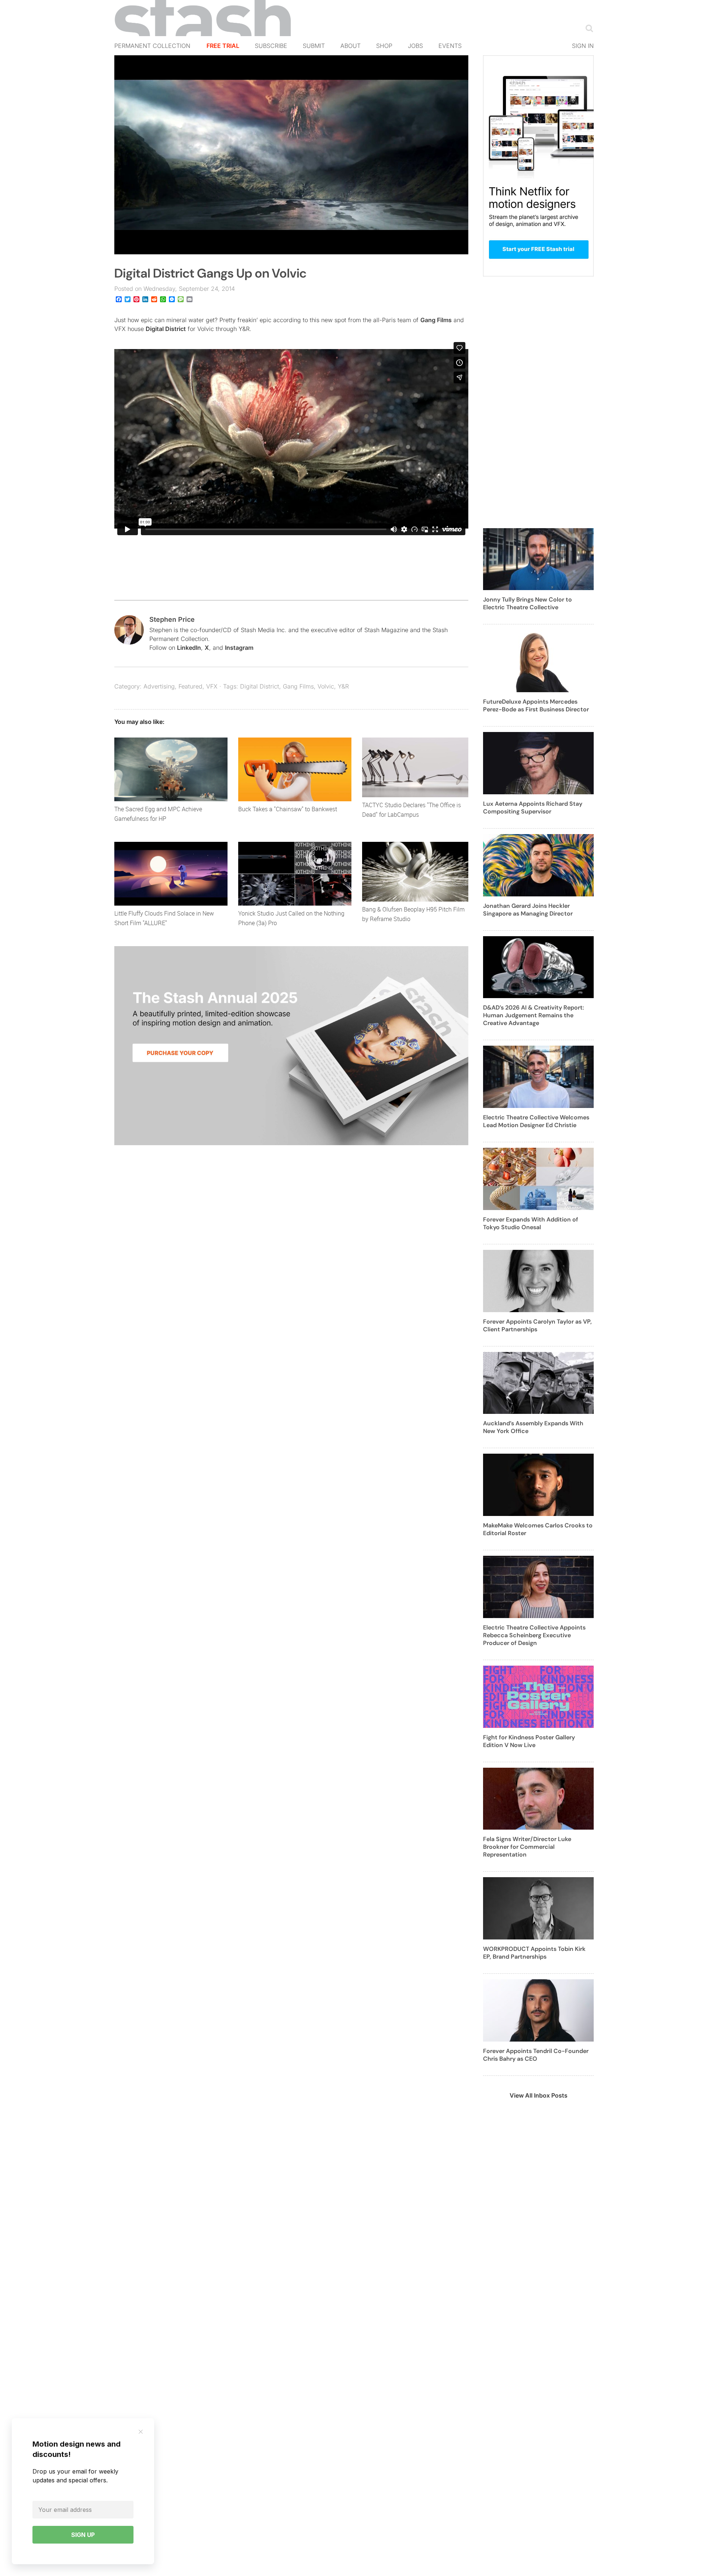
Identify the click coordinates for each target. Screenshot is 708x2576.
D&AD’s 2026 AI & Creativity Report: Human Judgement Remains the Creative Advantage (534, 1015)
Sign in (583, 46)
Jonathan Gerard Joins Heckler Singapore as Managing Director (528, 910)
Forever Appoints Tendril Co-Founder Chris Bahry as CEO (536, 2055)
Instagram (239, 648)
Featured (190, 686)
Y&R (343, 686)
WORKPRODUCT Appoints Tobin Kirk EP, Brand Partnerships (534, 1953)
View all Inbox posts (539, 2095)
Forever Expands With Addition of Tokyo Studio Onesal (531, 1223)
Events (450, 46)
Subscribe (271, 46)
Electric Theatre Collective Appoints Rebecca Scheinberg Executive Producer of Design (534, 1635)
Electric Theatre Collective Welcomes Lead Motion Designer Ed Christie (536, 1121)
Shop (384, 46)
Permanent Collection (152, 46)
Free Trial (223, 46)
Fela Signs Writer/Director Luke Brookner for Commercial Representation (527, 1847)
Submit (314, 46)
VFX (212, 686)
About (350, 46)
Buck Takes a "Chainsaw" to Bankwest (288, 809)
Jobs (415, 46)
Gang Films (436, 320)
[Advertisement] (538, 407)
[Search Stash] (588, 28)
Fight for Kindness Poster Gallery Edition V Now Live (529, 1741)
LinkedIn (189, 648)
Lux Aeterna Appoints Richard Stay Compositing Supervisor (533, 808)
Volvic (326, 686)
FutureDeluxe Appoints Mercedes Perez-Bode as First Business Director (536, 705)
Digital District (166, 329)
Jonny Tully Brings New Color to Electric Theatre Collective (527, 603)
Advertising (159, 686)
